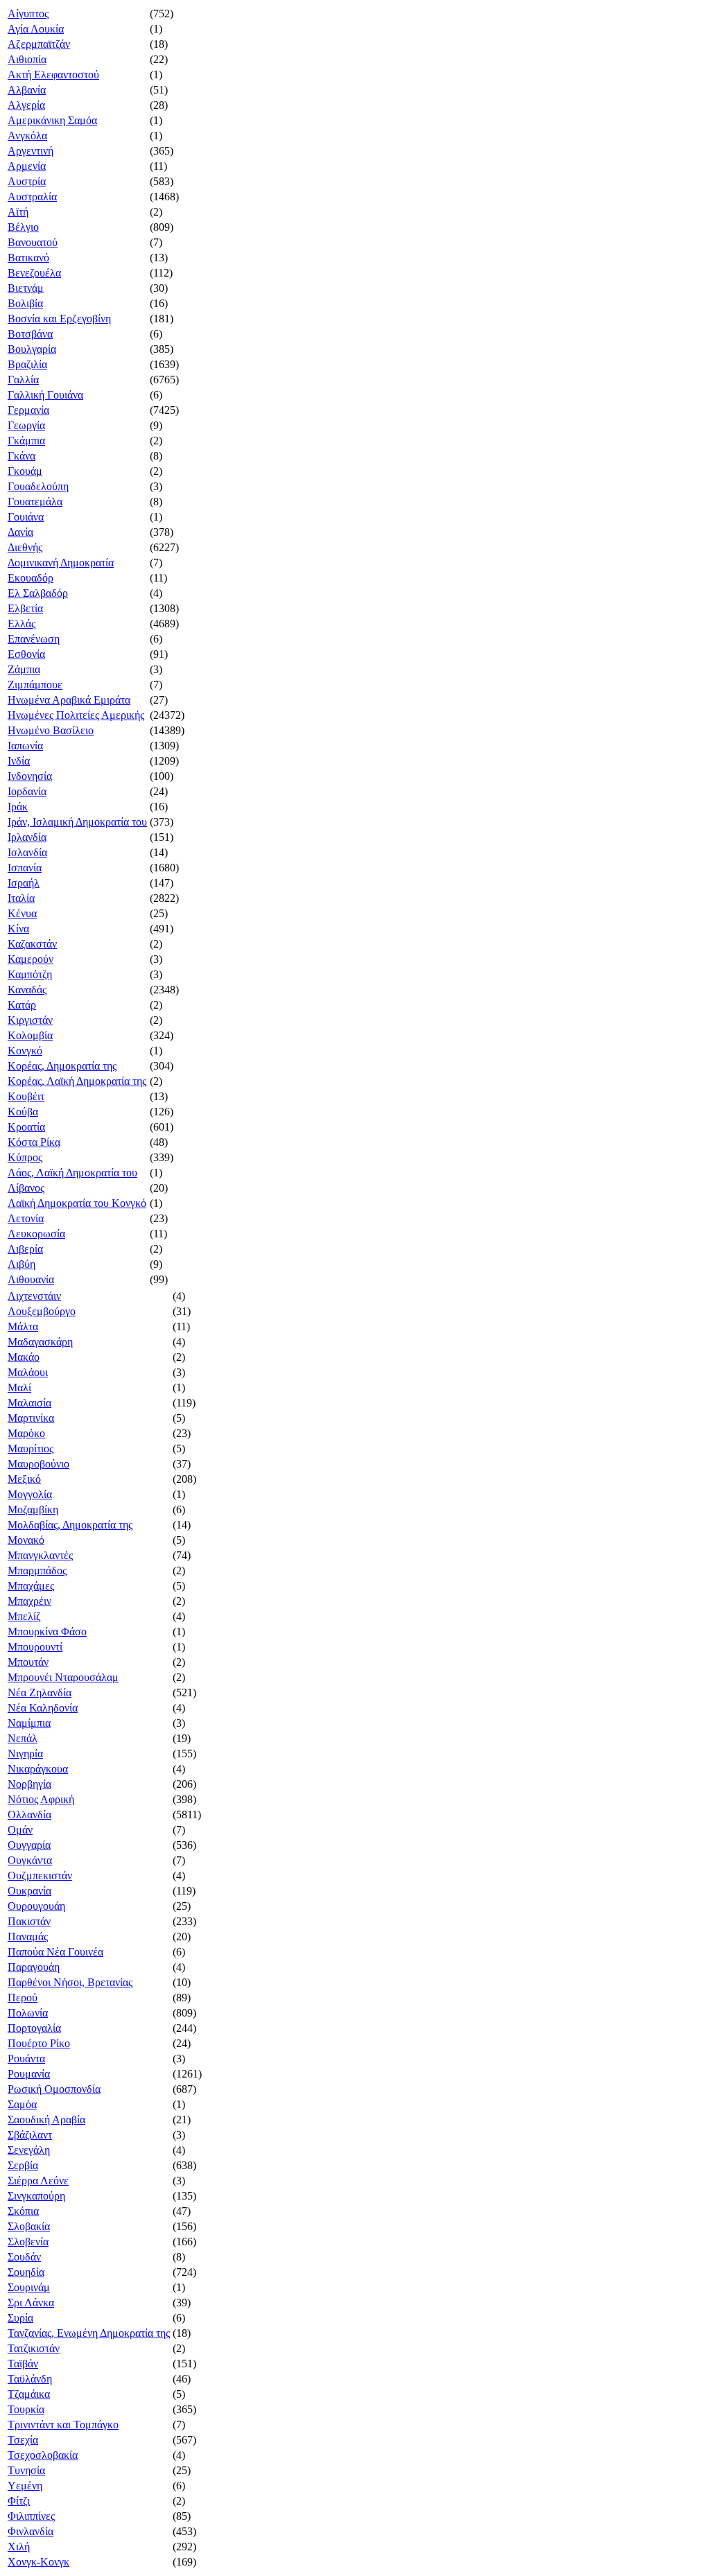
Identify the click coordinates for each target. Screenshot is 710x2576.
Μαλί (19, 1387)
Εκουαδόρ (31, 578)
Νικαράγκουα (38, 1769)
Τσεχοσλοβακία (43, 2455)
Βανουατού (33, 242)
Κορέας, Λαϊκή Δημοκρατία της (77, 1081)
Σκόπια (23, 2211)
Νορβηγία (29, 1784)
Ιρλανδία (27, 837)
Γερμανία (28, 410)
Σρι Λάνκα (31, 2303)
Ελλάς (21, 624)
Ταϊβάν (23, 2364)
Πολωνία (28, 2013)
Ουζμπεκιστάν (40, 1876)
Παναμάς (28, 1937)
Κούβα (23, 1112)
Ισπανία (25, 868)
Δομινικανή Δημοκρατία (61, 563)
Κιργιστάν (30, 1020)
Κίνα (18, 929)
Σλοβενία (28, 2242)
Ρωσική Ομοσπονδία (54, 2089)
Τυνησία (26, 2470)
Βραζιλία (27, 364)
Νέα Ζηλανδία (40, 1692)
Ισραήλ (24, 883)
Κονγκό (25, 1051)
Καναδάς (27, 990)
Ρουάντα (26, 2059)
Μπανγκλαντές (40, 1555)
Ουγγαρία (29, 1845)
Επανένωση (34, 639)
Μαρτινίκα (31, 1418)
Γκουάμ (25, 471)
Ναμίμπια (29, 1723)
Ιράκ (18, 807)
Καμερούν (31, 959)
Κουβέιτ (26, 1096)
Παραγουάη (34, 1967)
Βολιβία (25, 303)
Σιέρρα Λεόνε (38, 2181)
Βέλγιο (23, 227)
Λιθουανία (31, 1279)
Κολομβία (30, 1035)
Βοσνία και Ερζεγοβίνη (59, 319)
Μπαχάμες (31, 1586)
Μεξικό (24, 1479)
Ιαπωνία (25, 746)
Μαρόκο (26, 1433)
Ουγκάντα (30, 1860)
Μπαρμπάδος (37, 1570)
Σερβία (23, 2165)
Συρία (20, 2318)
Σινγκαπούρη (36, 2196)
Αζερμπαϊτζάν (39, 44)
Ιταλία (21, 898)
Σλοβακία (29, 2226)
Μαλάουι (28, 1372)
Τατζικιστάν (34, 2348)
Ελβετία (25, 608)
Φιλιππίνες (31, 2516)
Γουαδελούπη (38, 486)
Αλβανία (27, 90)
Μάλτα (23, 1326)
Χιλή (19, 2547)
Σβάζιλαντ (30, 2135)
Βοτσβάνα (30, 334)
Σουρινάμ (29, 2287)
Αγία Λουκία (36, 29)
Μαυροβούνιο (38, 1464)
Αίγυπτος (28, 14)
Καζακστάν (32, 944)
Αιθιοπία (27, 59)
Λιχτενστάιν (34, 1296)
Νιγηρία (25, 1753)
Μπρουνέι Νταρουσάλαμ (63, 1677)
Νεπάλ (23, 1738)
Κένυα (22, 913)
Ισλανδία (27, 852)
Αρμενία (27, 166)
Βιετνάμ (26, 288)
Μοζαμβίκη (33, 1509)
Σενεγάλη (29, 2150)
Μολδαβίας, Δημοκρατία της (70, 1525)
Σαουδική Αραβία (46, 2120)
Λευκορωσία (36, 1234)
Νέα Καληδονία (43, 1708)
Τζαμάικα (29, 2394)
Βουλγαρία (32, 349)
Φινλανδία (31, 2531)
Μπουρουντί (35, 1647)
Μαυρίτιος (31, 1448)
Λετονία (26, 1218)
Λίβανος (26, 1188)
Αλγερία (26, 105)
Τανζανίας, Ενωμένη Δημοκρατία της (89, 2333)
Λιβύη (21, 1264)
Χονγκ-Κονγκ (38, 2562)
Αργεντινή (31, 151)
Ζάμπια (24, 669)
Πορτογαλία (34, 2028)
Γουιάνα (26, 517)
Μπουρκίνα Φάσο (47, 1631)
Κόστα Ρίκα (34, 1142)
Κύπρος (25, 1157)
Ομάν (20, 1830)
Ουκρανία (29, 1891)
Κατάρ (22, 1005)
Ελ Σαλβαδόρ (38, 593)
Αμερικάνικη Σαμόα (52, 120)
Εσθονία (26, 654)
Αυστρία (27, 181)
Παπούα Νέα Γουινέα (55, 1952)
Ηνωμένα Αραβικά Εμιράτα (69, 700)
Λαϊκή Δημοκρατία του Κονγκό (77, 1203)
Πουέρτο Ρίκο (39, 2043)
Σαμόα (22, 2104)
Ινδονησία (30, 776)
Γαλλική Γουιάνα (45, 395)
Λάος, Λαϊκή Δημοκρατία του (72, 1173)
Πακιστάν (29, 1921)
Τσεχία (23, 2440)
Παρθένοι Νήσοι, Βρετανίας (70, 1982)
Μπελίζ (24, 1616)
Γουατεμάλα (35, 502)
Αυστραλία (32, 197)
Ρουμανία (29, 2074)
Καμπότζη (30, 974)
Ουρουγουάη (36, 1906)
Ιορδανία (27, 791)
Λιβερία (25, 1249)
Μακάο (24, 1357)
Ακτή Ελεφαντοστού (53, 75)
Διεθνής (25, 547)
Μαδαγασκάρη (40, 1342)
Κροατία (26, 1127)
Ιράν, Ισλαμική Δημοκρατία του (77, 822)
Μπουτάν (28, 1662)
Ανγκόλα (27, 136)
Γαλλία (23, 380)
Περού (23, 1998)
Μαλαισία (29, 1403)
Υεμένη (25, 2486)
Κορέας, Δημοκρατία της (62, 1066)
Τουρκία (26, 2409)
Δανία (20, 532)
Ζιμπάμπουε (35, 685)
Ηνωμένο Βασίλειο (51, 730)
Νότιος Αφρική (41, 1799)
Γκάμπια (26, 441)
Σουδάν (24, 2257)
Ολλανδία (29, 1814)
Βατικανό (28, 258)
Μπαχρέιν (29, 1601)
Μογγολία (30, 1494)
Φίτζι (19, 2501)
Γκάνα (21, 456)
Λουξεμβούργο (42, 1311)
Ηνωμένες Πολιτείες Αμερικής (76, 715)
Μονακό (26, 1540)
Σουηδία (26, 2272)
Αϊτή (18, 212)
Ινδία (19, 761)
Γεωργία (26, 425)
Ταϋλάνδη (30, 2379)
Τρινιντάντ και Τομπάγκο (63, 2425)
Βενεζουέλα (34, 273)
